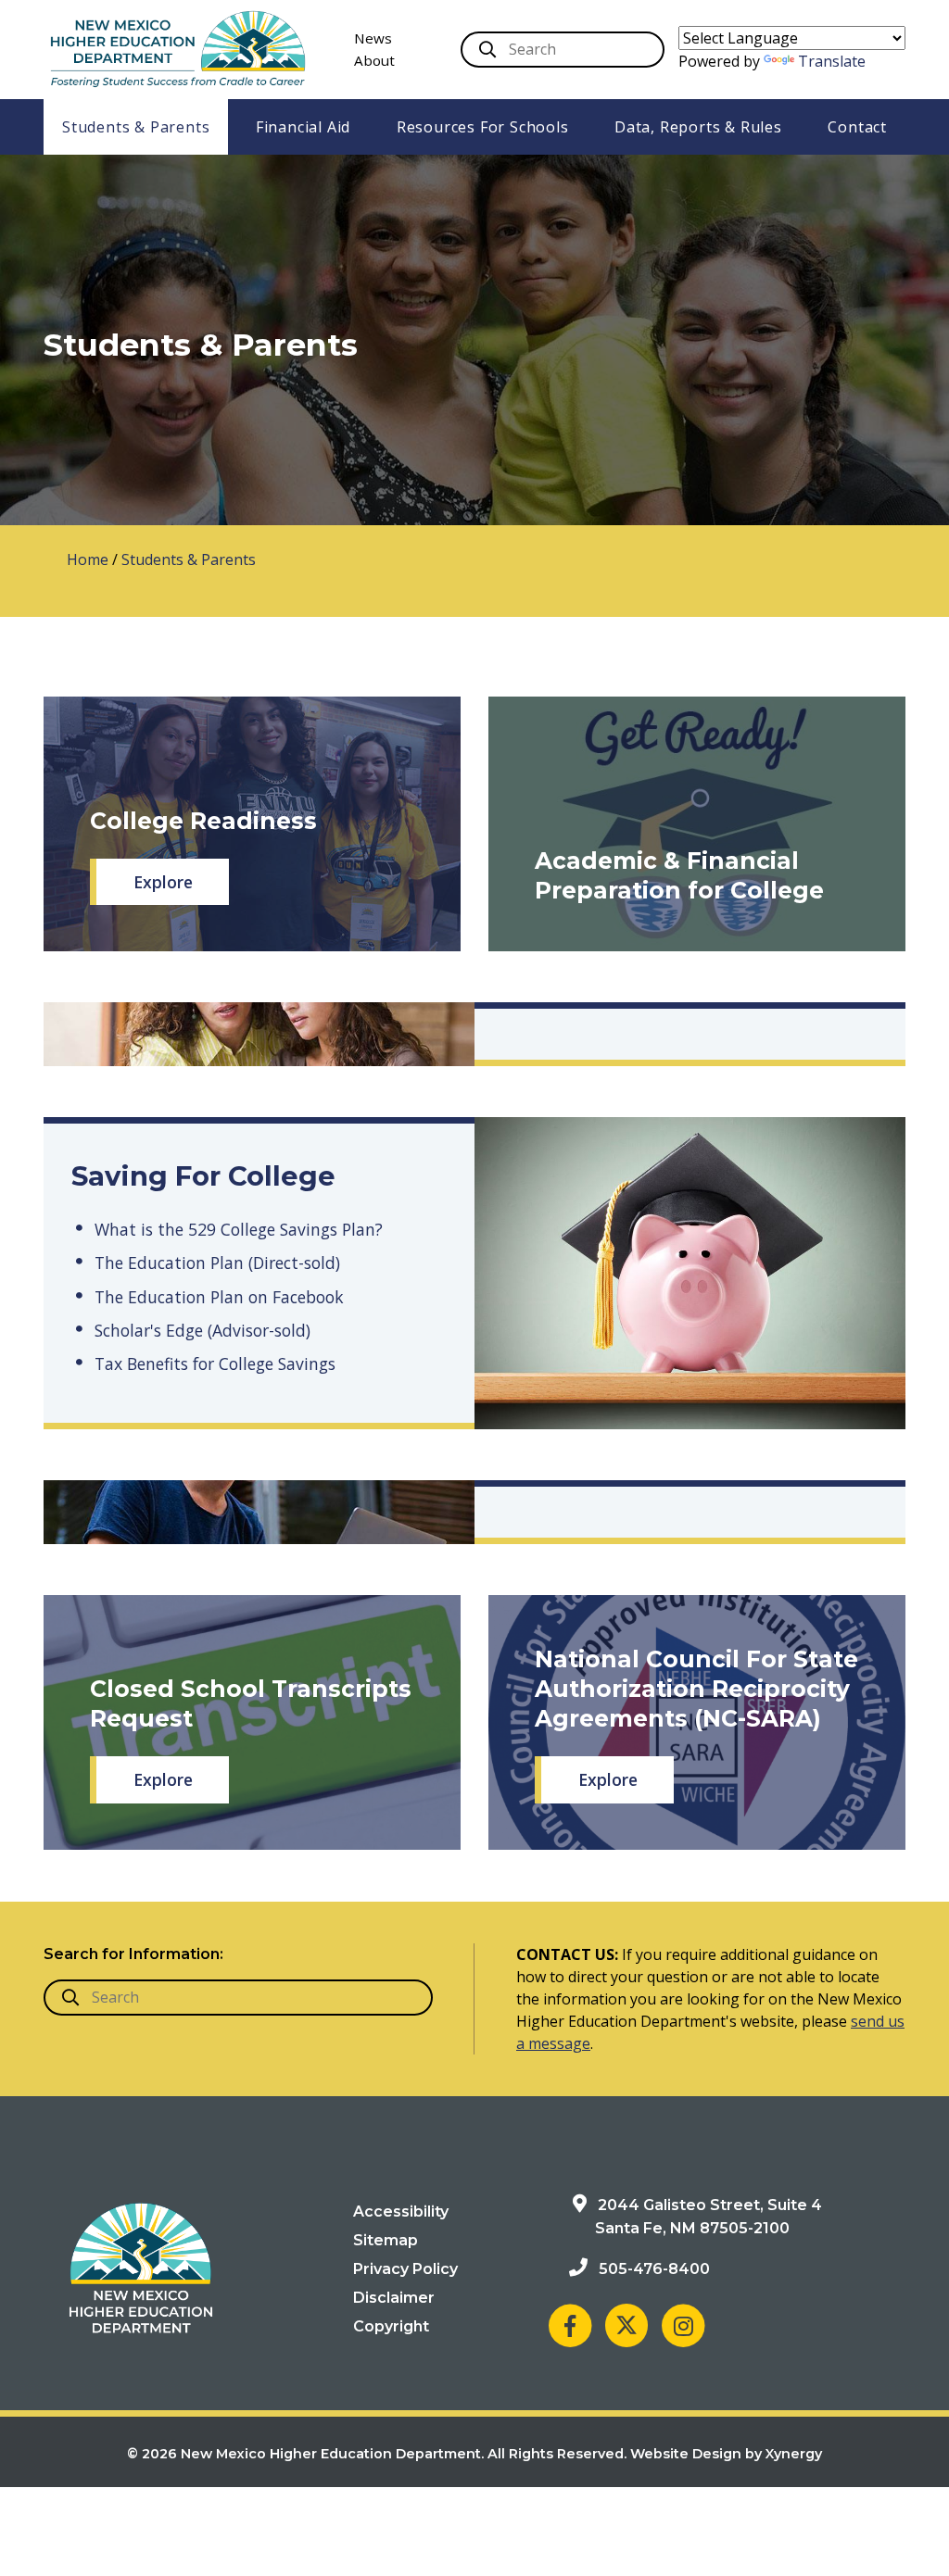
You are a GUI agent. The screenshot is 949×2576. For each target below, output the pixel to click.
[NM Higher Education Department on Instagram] (683, 2325)
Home (88, 559)
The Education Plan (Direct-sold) (217, 1263)
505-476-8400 (654, 2269)
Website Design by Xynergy (726, 2454)
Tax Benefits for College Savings (215, 1363)
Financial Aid (303, 127)
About (374, 60)
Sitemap (386, 2240)
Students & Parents (136, 127)
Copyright (391, 2326)
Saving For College (203, 1176)
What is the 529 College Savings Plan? (239, 1229)
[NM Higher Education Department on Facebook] (570, 2325)
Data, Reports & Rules (698, 127)
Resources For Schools (483, 127)
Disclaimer (394, 2298)
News (373, 38)
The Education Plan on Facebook (219, 1297)
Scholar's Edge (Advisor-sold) (202, 1330)
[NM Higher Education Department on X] (626, 2325)
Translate (832, 61)
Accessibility (401, 2212)
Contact (857, 127)
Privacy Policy (405, 2269)
